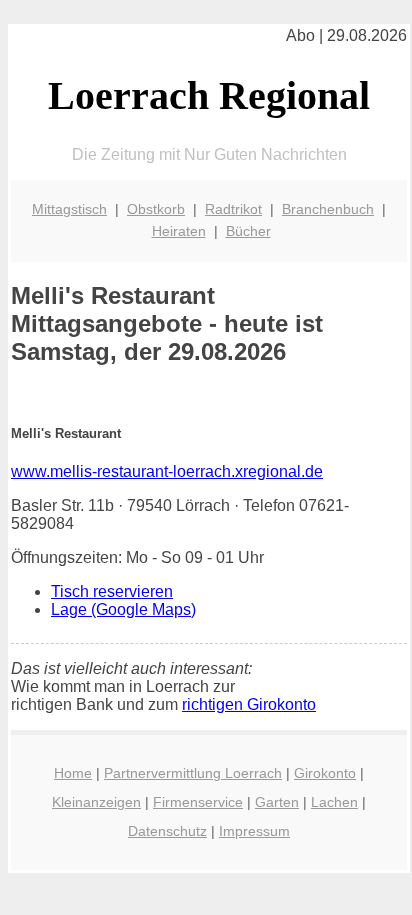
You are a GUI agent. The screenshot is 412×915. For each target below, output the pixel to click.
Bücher (248, 231)
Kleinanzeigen (96, 802)
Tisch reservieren (112, 591)
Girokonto (325, 773)
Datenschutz (167, 831)
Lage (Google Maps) (123, 609)
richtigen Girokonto (249, 704)
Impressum (254, 831)
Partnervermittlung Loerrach (193, 773)
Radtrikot (233, 209)
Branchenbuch (328, 209)
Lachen (334, 802)
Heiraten (179, 231)
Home (73, 773)
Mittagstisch (69, 209)
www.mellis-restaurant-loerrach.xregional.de (167, 471)
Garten (277, 802)
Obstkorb (156, 209)
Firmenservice (198, 802)
